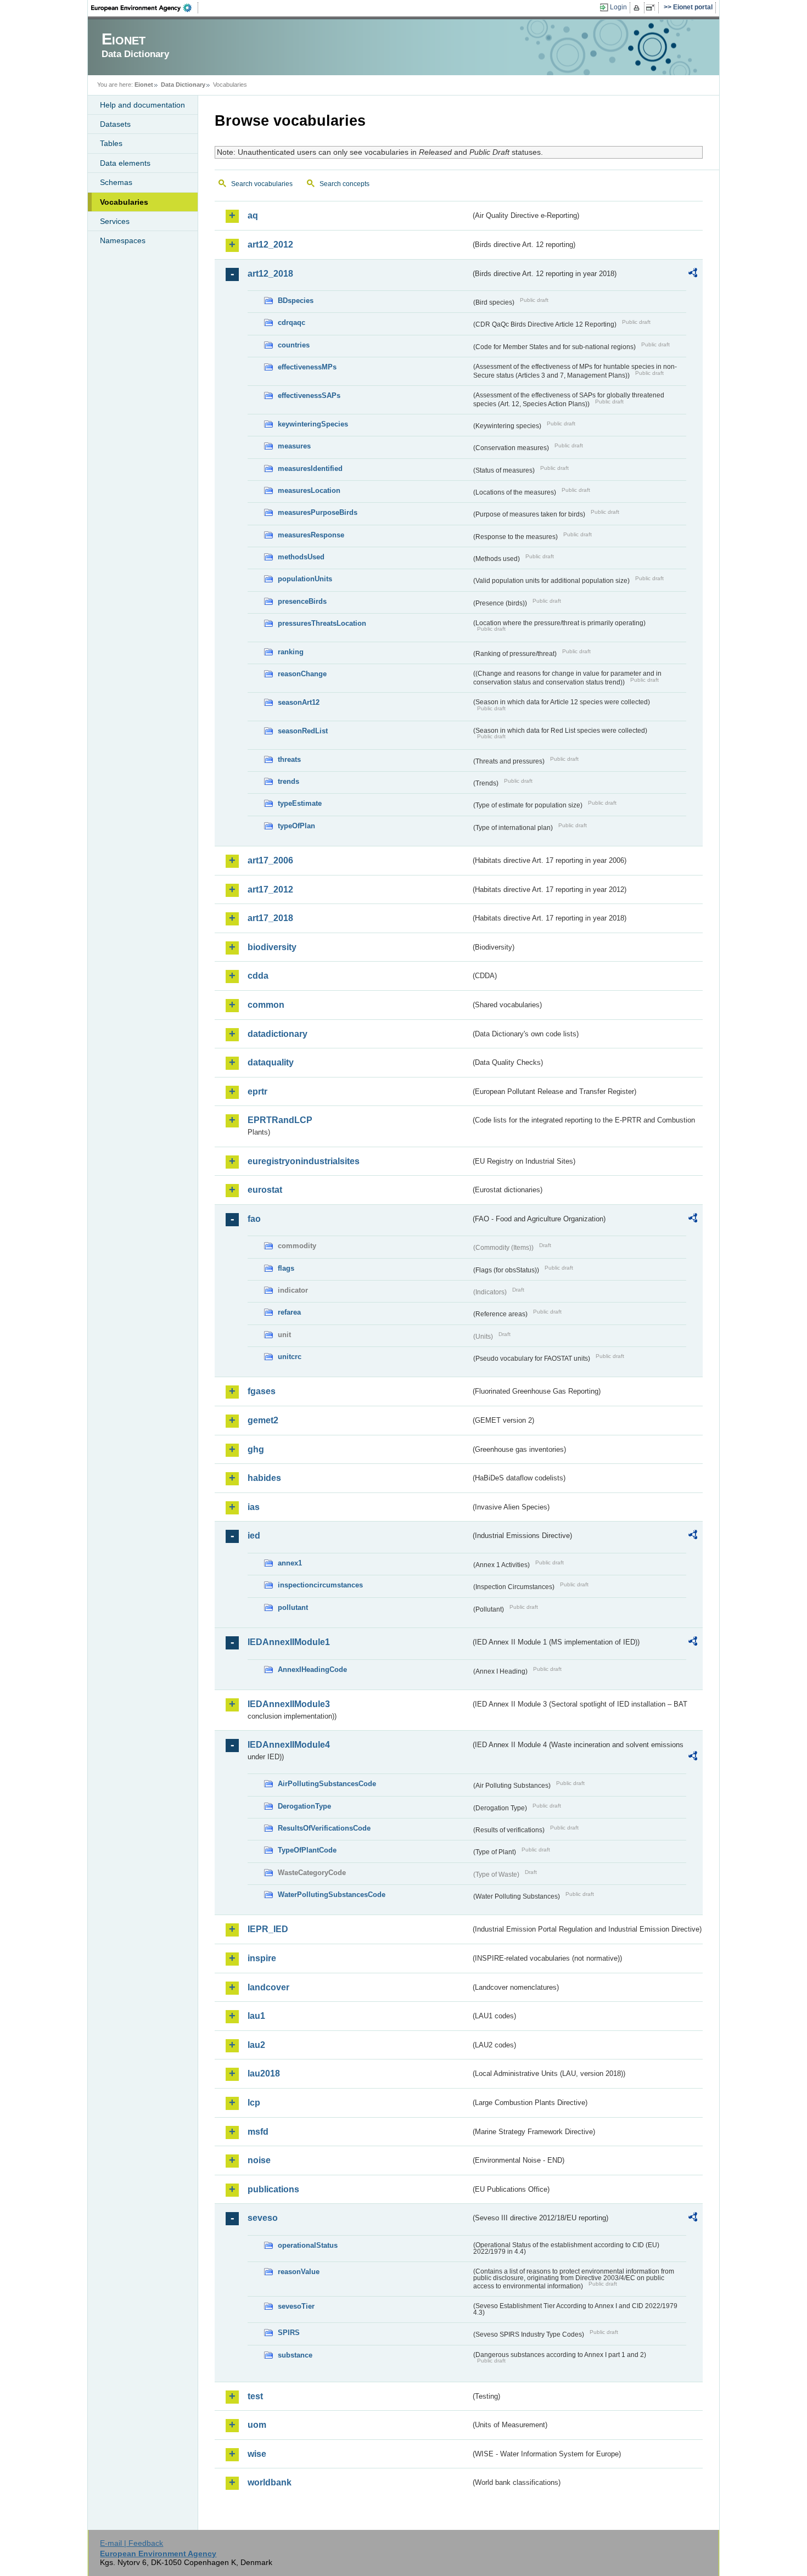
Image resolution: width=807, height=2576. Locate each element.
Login (618, 7)
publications (273, 2189)
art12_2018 (270, 274)
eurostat (265, 1190)
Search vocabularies (262, 184)
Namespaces (123, 240)
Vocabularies (124, 202)
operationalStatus (308, 2245)
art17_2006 (270, 860)
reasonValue (299, 2272)
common (266, 1005)
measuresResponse (311, 535)
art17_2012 (270, 889)
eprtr (257, 1091)
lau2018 (264, 2073)
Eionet (144, 85)
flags (286, 1268)
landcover (268, 1987)
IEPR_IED (268, 1929)
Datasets (115, 124)
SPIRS (289, 2333)
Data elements (125, 163)
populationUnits (305, 579)
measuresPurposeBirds (318, 512)
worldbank (270, 2482)
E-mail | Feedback (131, 2543)
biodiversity (272, 947)
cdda (258, 976)
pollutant (293, 1607)
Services (115, 221)
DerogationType (304, 1806)
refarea (289, 1312)
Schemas (116, 182)
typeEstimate (300, 803)
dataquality (271, 1062)
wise (257, 2454)
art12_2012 (270, 245)
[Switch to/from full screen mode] (652, 8)
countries (294, 345)
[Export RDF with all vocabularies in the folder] (693, 274)
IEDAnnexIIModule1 (289, 1642)
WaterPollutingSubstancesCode (332, 1895)
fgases (262, 1391)
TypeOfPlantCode (307, 1850)
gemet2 (263, 1420)
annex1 (290, 1563)
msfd (258, 2132)
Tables (111, 143)
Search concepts (344, 184)
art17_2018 (270, 918)
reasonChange (302, 674)
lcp (254, 2103)
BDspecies (296, 301)
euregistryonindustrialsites (304, 1161)
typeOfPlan (296, 826)
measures (294, 446)
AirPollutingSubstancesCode (327, 1784)
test (255, 2396)
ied (254, 1536)
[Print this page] (638, 8)
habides (264, 1478)
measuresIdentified (310, 468)
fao (254, 1219)
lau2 (256, 2045)
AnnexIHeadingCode (312, 1669)
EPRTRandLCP (280, 1120)
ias (254, 1507)
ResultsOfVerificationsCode (324, 1828)
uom (257, 2425)
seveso (263, 2218)
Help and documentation (142, 105)
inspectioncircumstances (320, 1585)
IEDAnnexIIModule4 (289, 1745)
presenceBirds (302, 601)
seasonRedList (303, 731)
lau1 (256, 2016)
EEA (145, 8)
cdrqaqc (292, 322)
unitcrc (290, 1357)
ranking (291, 652)
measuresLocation (309, 490)
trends (288, 781)
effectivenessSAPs (309, 395)
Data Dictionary (183, 85)
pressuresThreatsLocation (322, 623)
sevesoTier (296, 2306)
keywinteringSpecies (313, 424)
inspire (262, 1958)
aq (253, 215)
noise (259, 2160)
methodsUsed (301, 557)
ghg (256, 1449)
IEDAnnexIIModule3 (289, 1704)
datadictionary (278, 1034)
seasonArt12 (299, 702)
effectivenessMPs (307, 367)
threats (289, 759)
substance (295, 2355)
